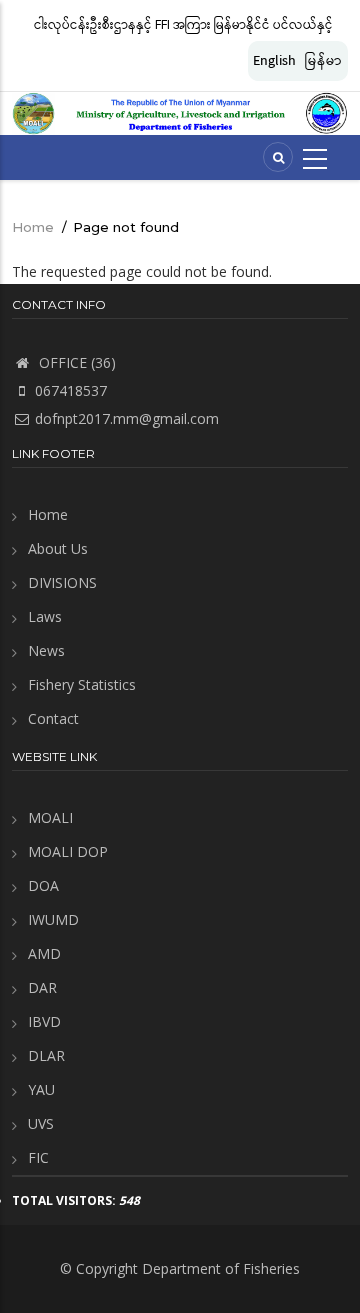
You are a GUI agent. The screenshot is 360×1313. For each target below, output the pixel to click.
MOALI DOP (68, 851)
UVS (41, 1123)
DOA (43, 885)
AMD (44, 953)
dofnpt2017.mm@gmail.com (127, 418)
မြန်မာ (323, 61)
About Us (58, 548)
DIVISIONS (62, 582)
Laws (45, 616)
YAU (41, 1089)
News (46, 650)
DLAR (46, 1055)
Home (33, 227)
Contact (53, 718)
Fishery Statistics (82, 684)
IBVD (44, 1021)
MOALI (50, 817)
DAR (42, 987)
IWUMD (53, 919)
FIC (38, 1157)
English (274, 61)
